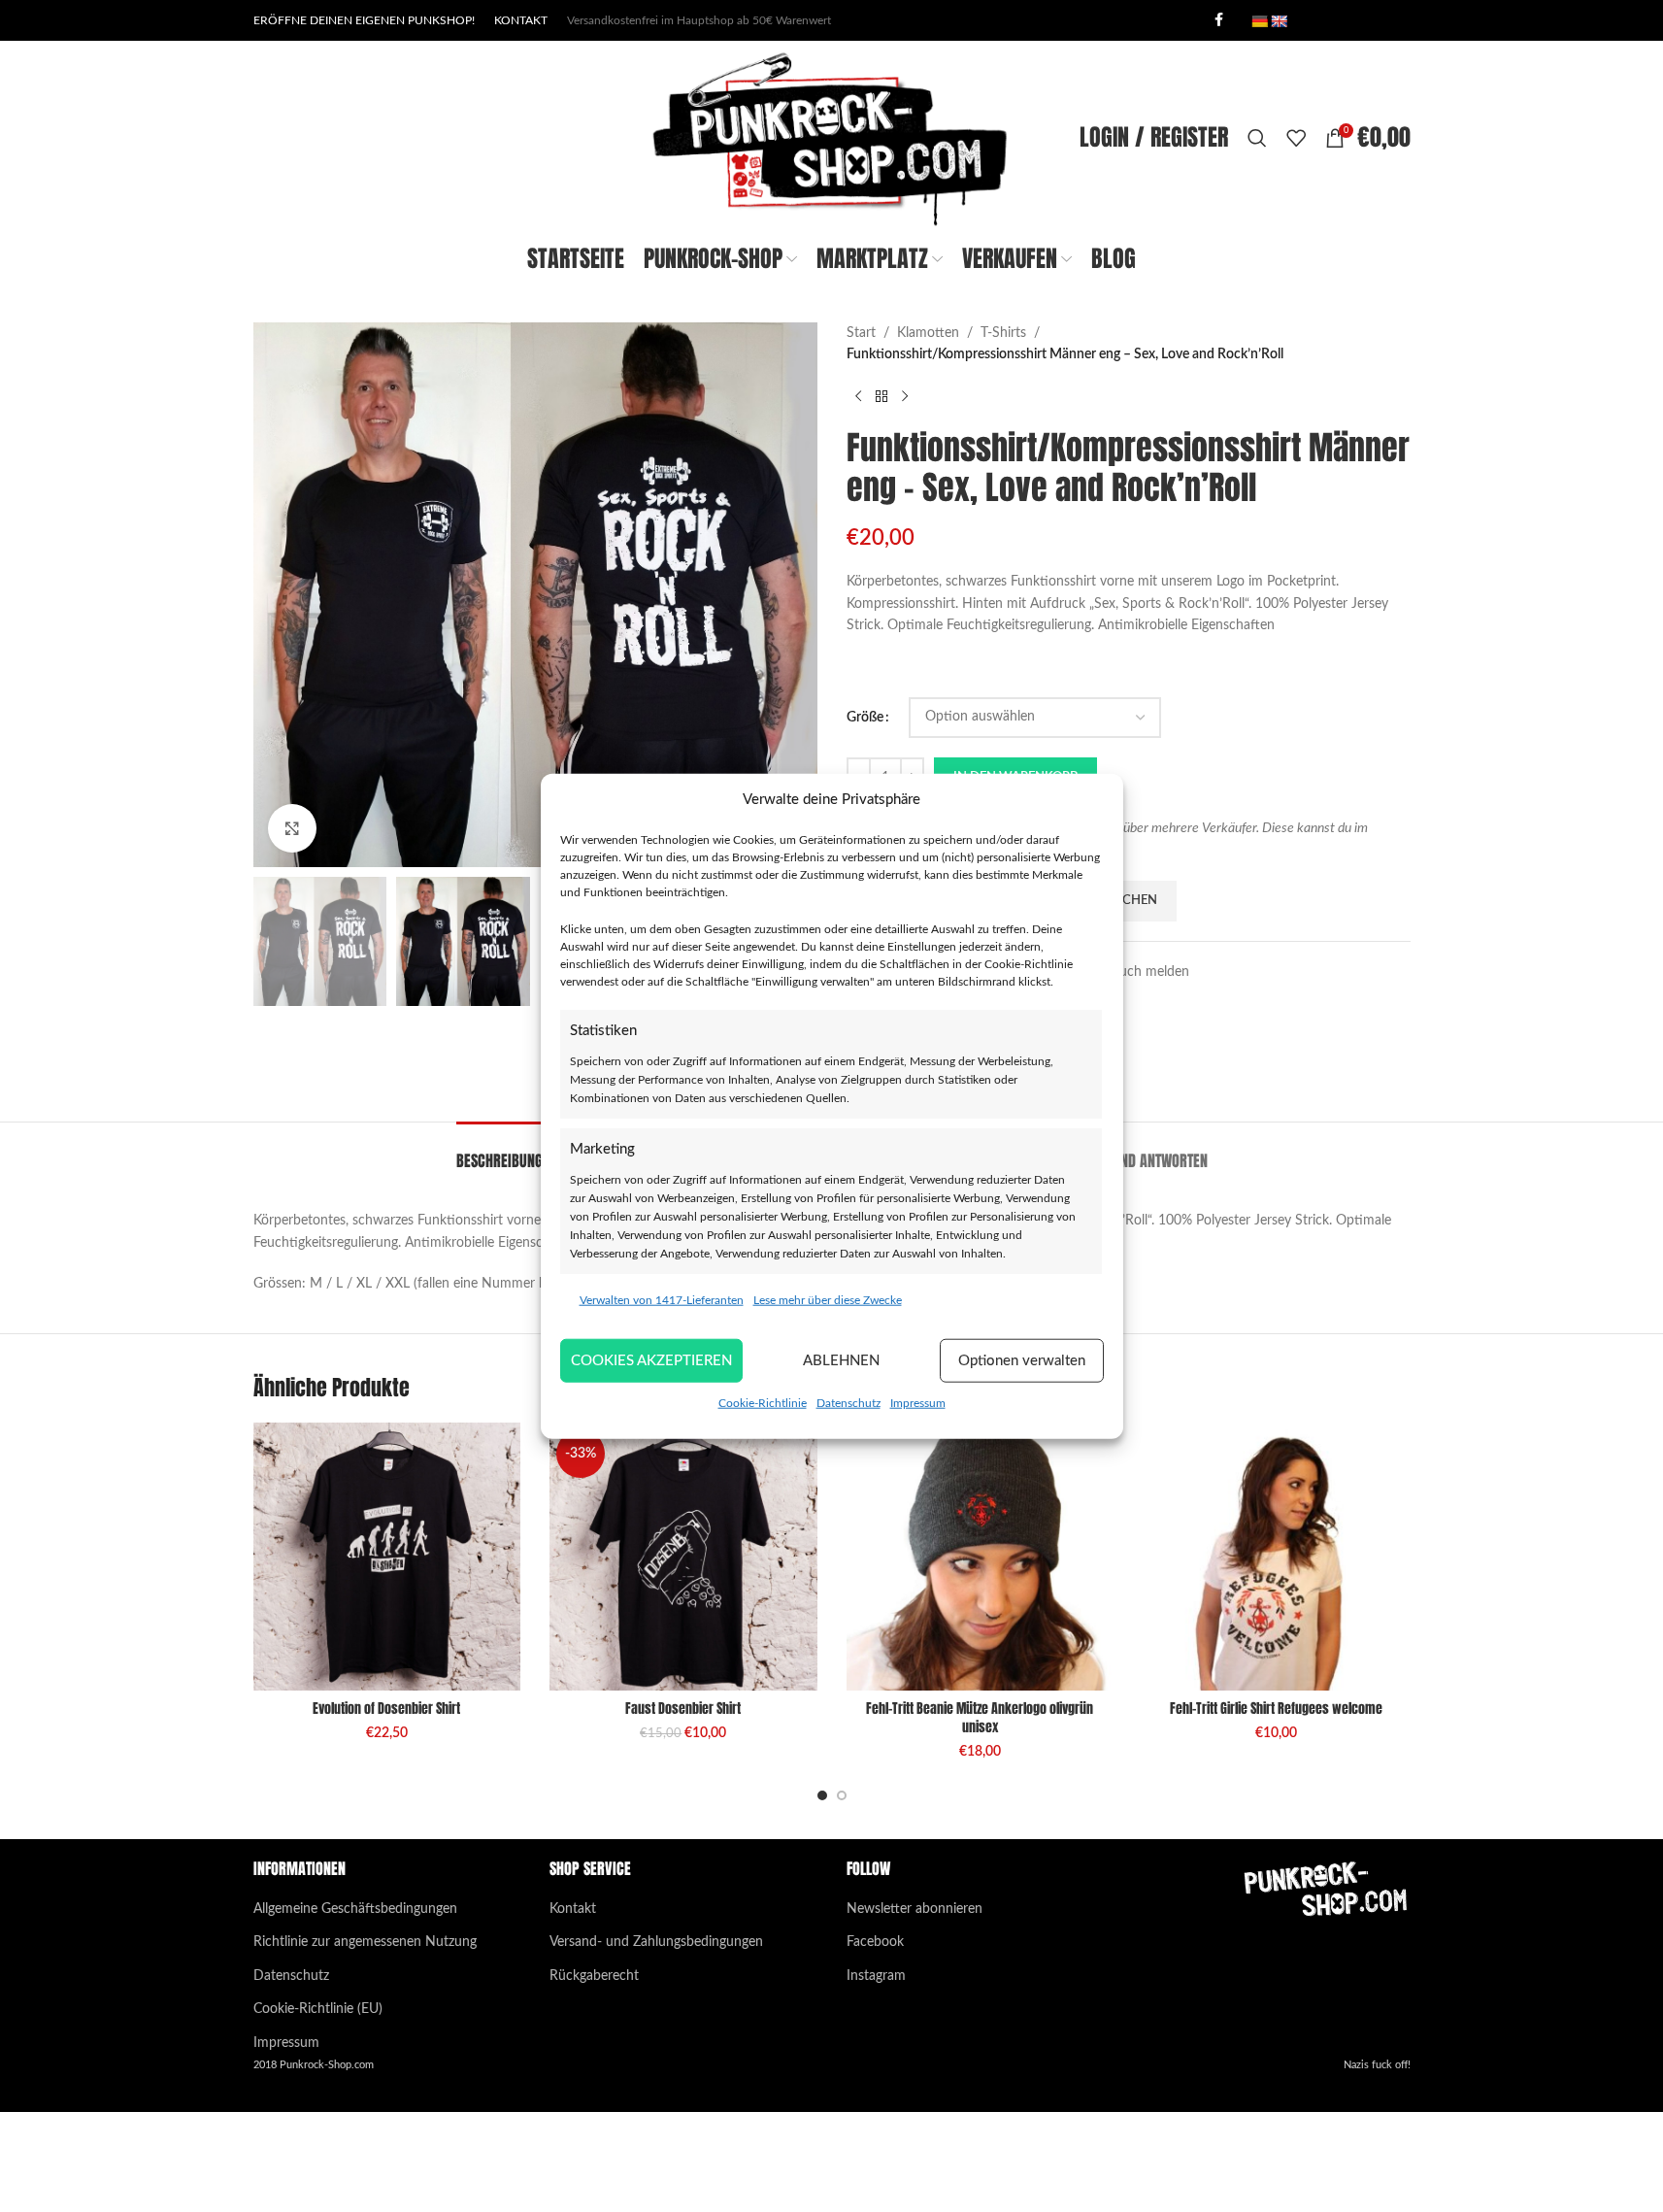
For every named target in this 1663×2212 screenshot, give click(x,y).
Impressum (918, 1403)
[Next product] (905, 397)
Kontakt (573, 1909)
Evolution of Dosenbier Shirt (386, 1709)
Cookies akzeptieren (651, 1360)
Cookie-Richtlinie (763, 1403)
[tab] (499, 1151)
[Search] (1257, 138)
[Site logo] (831, 138)
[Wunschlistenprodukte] (1296, 138)
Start (861, 333)
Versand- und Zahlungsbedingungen (656, 1942)
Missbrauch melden (1131, 972)
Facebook (875, 1942)
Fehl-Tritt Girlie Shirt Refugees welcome (1276, 1709)
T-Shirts (1003, 333)
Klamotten (928, 333)
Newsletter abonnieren (915, 1909)
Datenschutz (848, 1403)
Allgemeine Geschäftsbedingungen (355, 1909)
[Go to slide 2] (842, 1795)
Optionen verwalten (1022, 1360)
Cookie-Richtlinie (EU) (318, 2009)
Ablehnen (841, 1360)
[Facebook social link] (1219, 20)
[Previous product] (858, 397)
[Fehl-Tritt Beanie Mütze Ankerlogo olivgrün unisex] (981, 1557)
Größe (865, 718)
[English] (1279, 21)
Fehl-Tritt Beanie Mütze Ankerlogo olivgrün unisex (980, 1718)
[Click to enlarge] (292, 828)
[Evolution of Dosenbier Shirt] (387, 1557)
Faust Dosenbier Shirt (683, 1709)
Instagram (876, 1976)
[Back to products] (881, 397)
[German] (1259, 21)
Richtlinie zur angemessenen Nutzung (365, 1942)
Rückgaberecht (594, 1976)
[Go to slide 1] (822, 1795)
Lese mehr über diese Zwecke (828, 1300)
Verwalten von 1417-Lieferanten (662, 1300)
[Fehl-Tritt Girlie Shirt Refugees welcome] (1277, 1557)
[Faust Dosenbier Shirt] (683, 1557)
